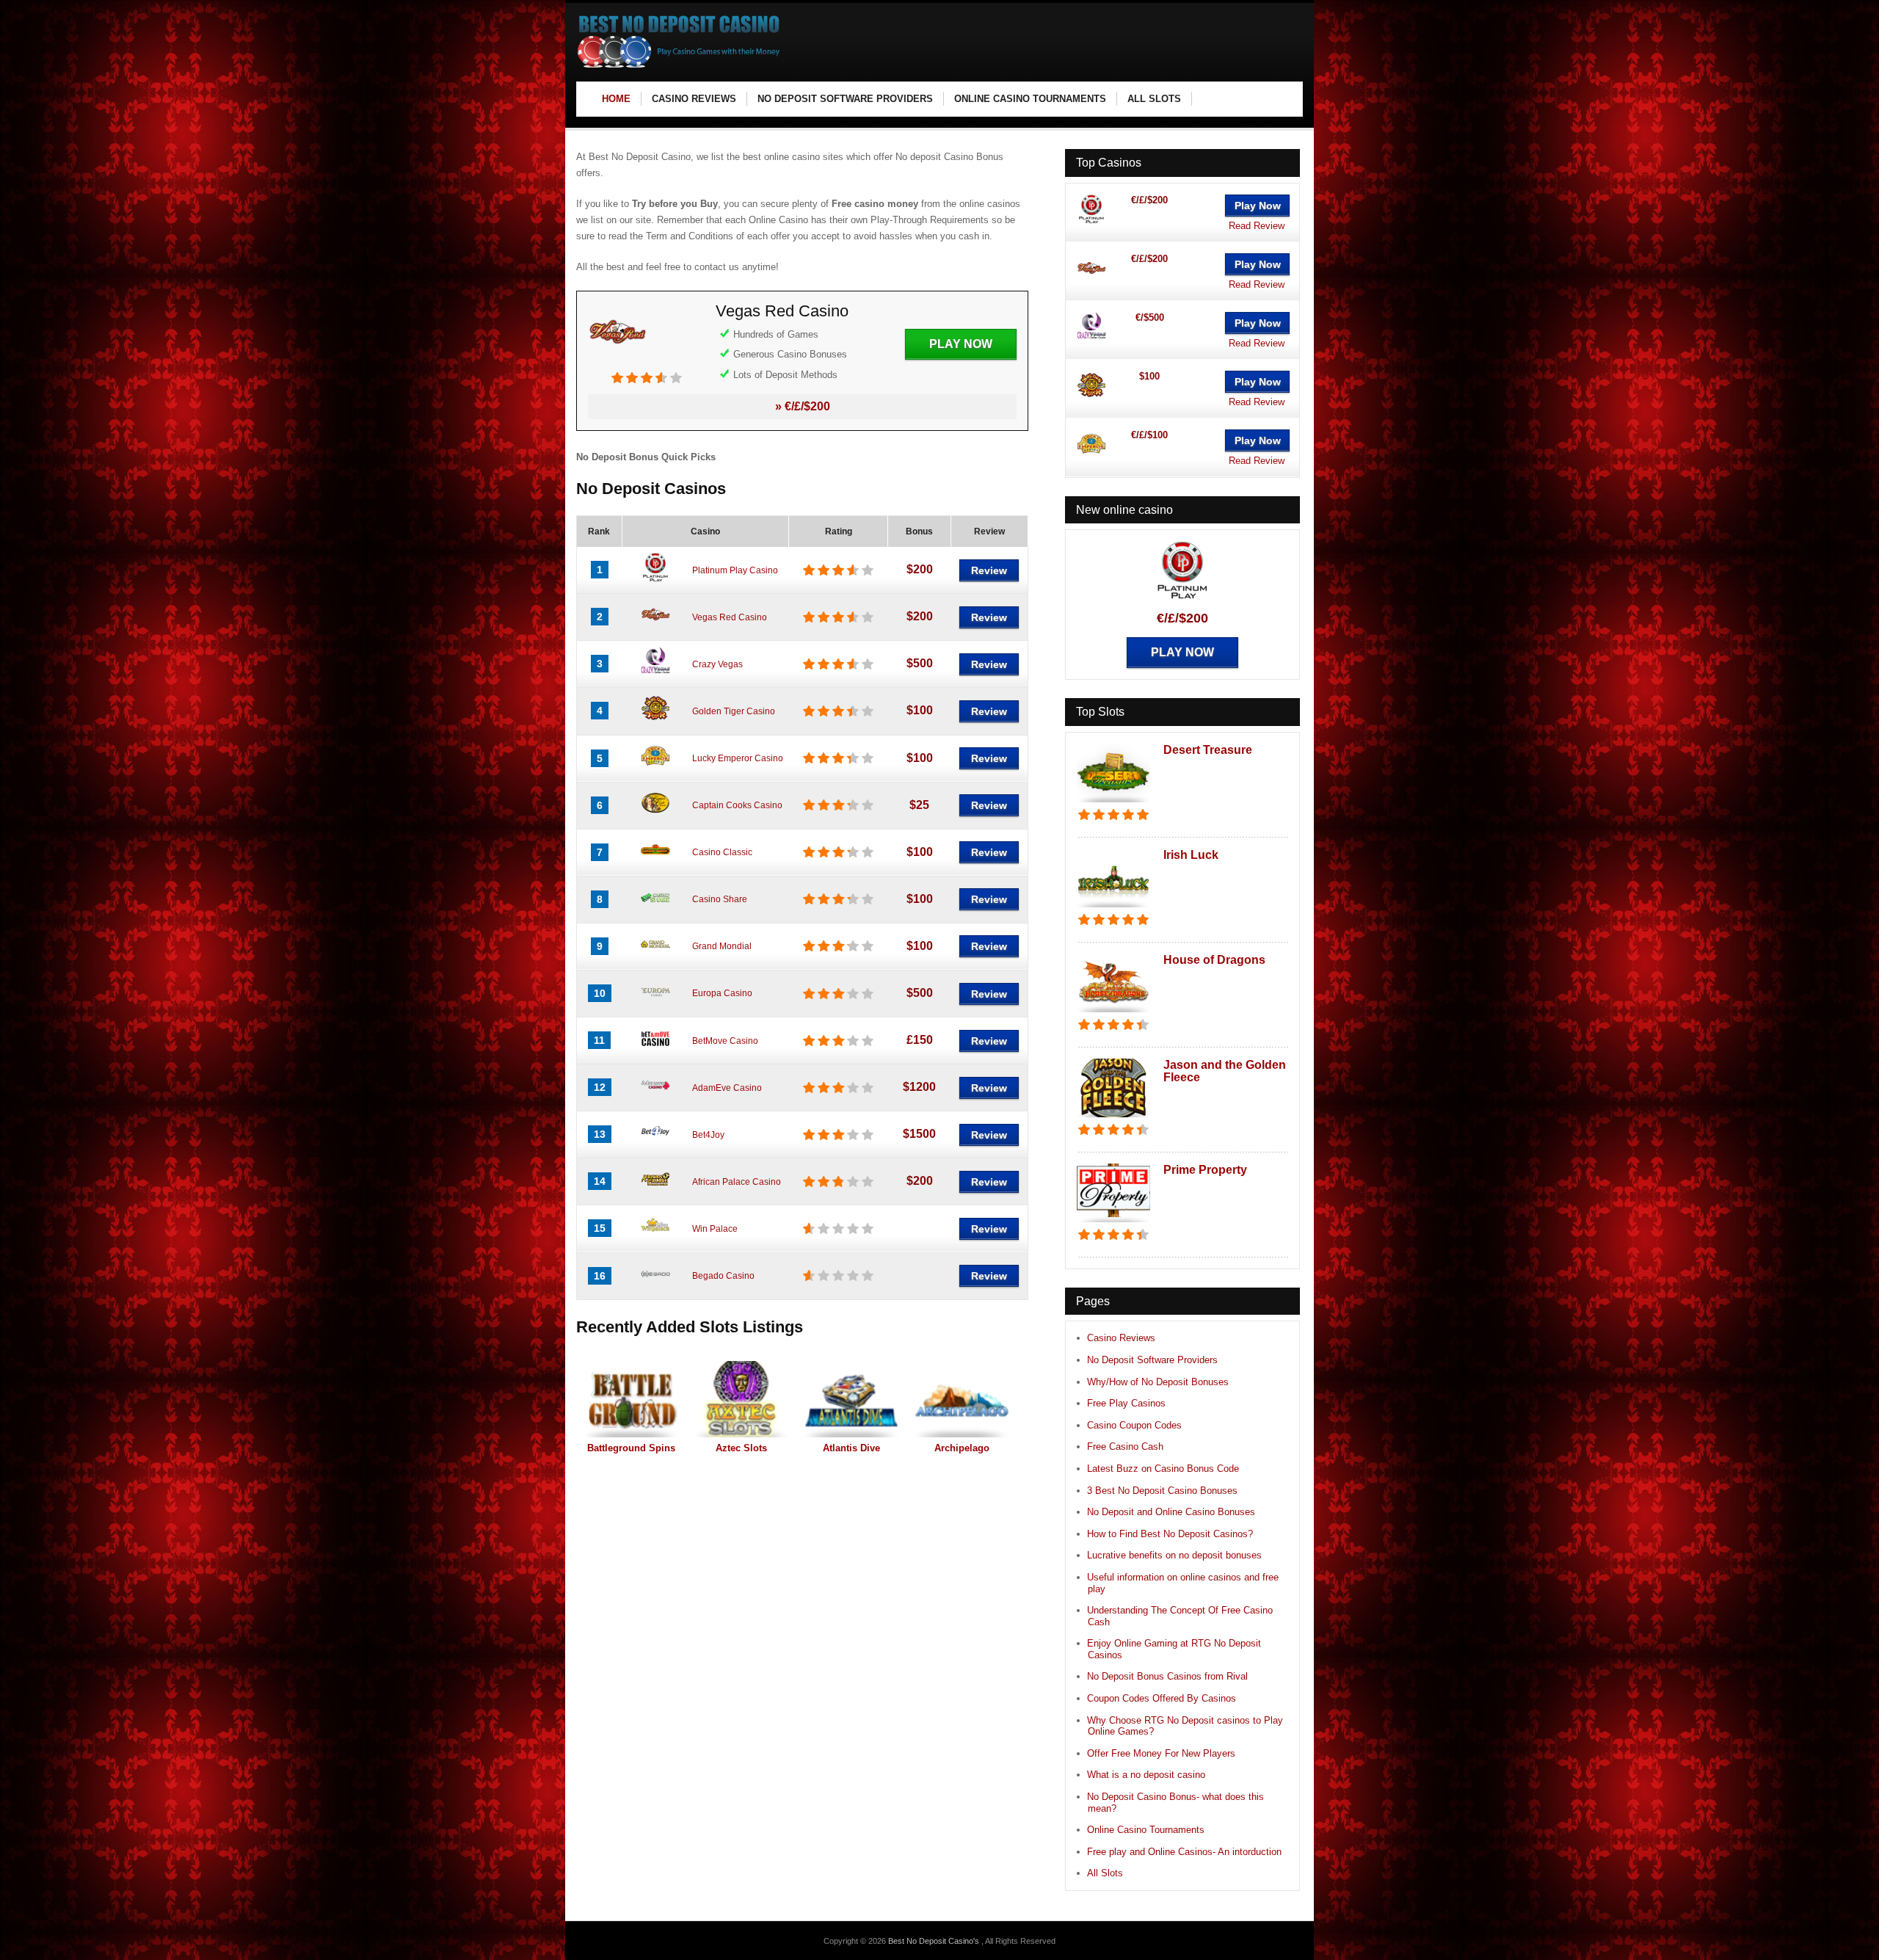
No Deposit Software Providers (1152, 1360)
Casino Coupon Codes (1134, 1425)
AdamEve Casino (727, 1088)
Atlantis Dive (851, 1448)
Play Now (961, 344)
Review (989, 570)
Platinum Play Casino (735, 570)
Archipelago (962, 1448)
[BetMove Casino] (655, 1050)
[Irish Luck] (1113, 908)
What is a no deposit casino (1146, 1775)
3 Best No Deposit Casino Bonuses (1162, 1491)
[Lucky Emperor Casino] (655, 768)
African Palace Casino (737, 1182)
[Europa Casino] (655, 1003)
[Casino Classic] (655, 862)
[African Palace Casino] (655, 1191)
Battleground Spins (631, 1448)
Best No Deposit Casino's (935, 1941)
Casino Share (720, 899)
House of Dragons (1214, 960)
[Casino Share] (655, 909)
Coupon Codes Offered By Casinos (1162, 1698)
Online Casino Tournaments (1146, 1830)
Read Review (1257, 226)
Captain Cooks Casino (737, 805)
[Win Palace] (655, 1238)
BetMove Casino (725, 1041)
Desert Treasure (1208, 750)
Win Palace (715, 1229)
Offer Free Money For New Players (1161, 1753)
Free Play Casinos (1126, 1403)
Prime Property (1205, 1170)
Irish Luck (1191, 855)
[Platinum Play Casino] (655, 579)
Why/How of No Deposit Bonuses (1158, 1382)
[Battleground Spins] (631, 1399)
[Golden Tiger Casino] (655, 720)
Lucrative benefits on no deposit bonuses (1174, 1555)
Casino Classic (722, 852)
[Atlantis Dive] (851, 1399)
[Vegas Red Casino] (617, 364)
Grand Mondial (722, 946)
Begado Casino (723, 1276)
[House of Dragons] (1113, 1013)
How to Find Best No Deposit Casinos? (1170, 1534)
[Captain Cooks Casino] (655, 815)
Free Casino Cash (1125, 1447)
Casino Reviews (1121, 1338)
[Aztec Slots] (741, 1399)
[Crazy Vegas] (655, 673)
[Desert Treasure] (1113, 803)
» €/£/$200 (803, 406)
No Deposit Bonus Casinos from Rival (1167, 1676)
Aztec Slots (741, 1448)
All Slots (1105, 1873)
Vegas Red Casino (782, 311)
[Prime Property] (1113, 1223)
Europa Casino (722, 993)
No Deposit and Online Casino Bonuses (1171, 1512)
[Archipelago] (962, 1399)
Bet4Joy (708, 1135)
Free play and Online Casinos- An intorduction (1184, 1852)
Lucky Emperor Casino (738, 758)
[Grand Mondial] (655, 956)
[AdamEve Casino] (655, 1097)
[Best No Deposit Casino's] (679, 66)
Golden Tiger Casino (734, 711)
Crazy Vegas (717, 664)
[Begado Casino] (655, 1285)
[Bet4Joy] (655, 1144)
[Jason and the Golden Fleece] (1113, 1118)
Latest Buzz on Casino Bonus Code (1163, 1469)
